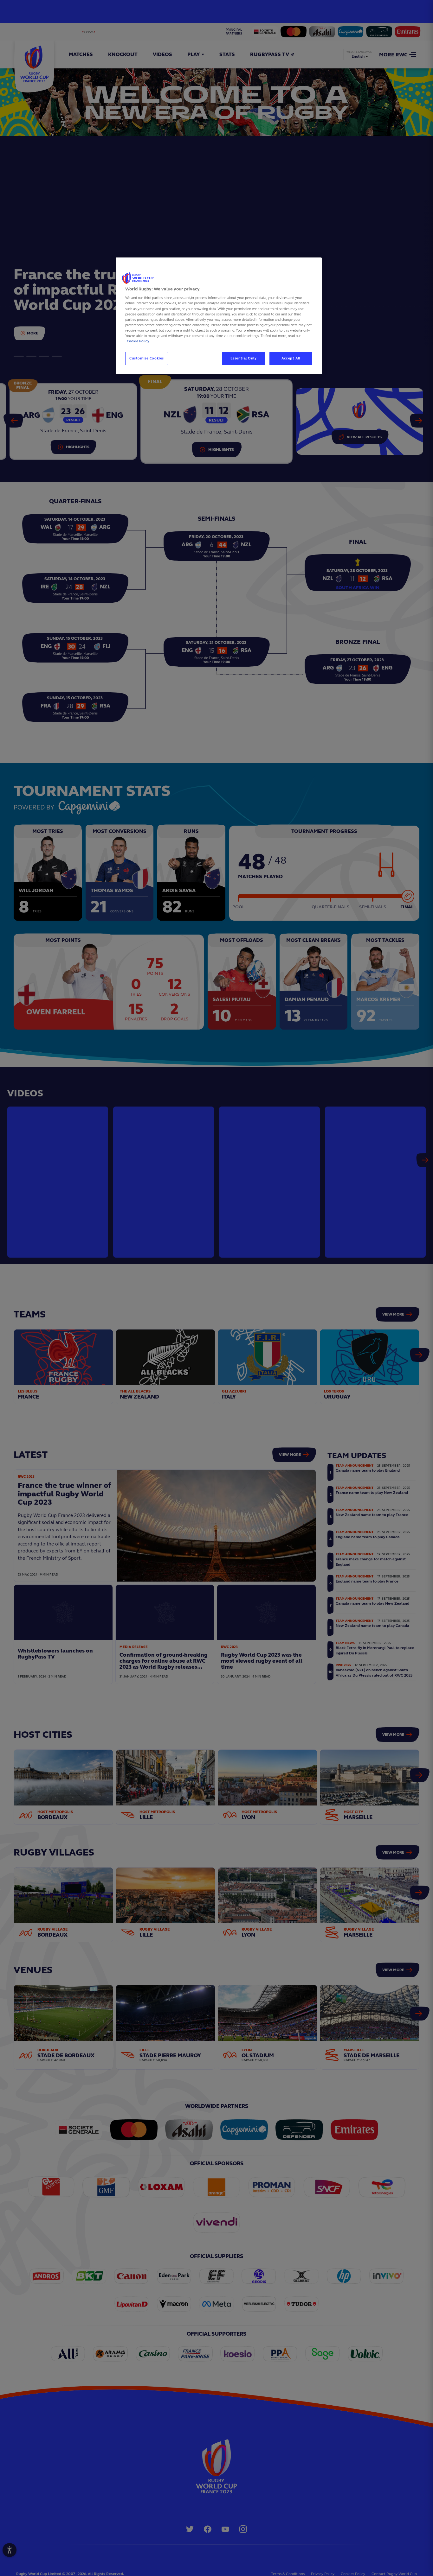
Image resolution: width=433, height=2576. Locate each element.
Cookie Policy (138, 341)
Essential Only (244, 358)
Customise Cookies (147, 358)
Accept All (291, 358)
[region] (219, 316)
